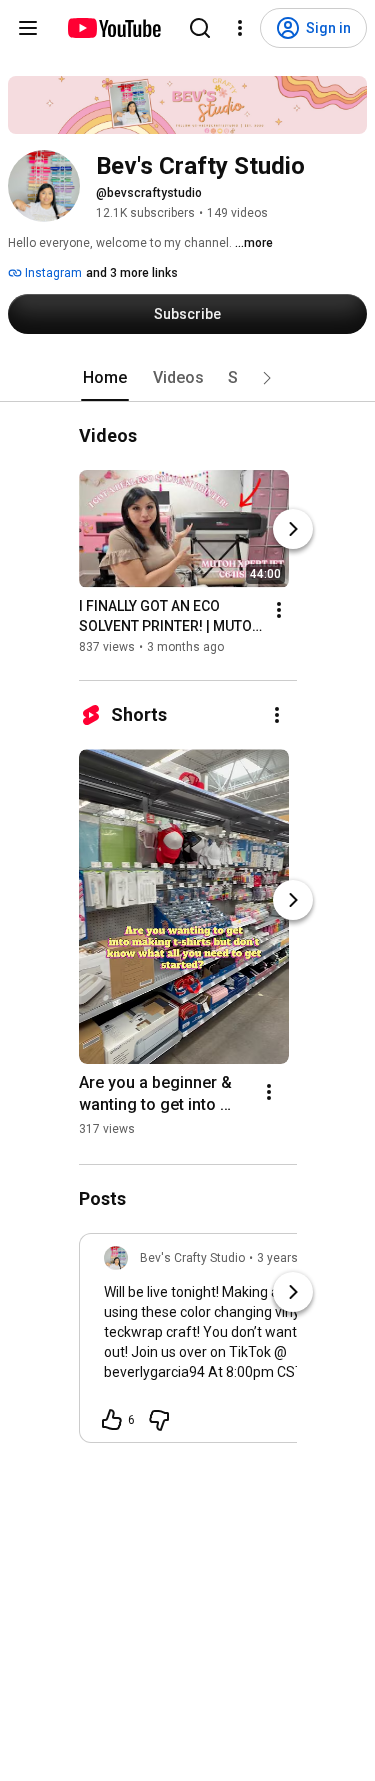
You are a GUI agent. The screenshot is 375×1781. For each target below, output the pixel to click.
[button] (267, 378)
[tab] (105, 378)
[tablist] (188, 378)
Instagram (52, 273)
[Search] (200, 28)
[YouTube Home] (113, 28)
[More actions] (279, 610)
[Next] (293, 529)
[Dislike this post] (159, 1420)
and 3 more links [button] (132, 273)
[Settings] (240, 28)
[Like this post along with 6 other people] (112, 1420)
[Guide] (28, 28)
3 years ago (289, 1258)
